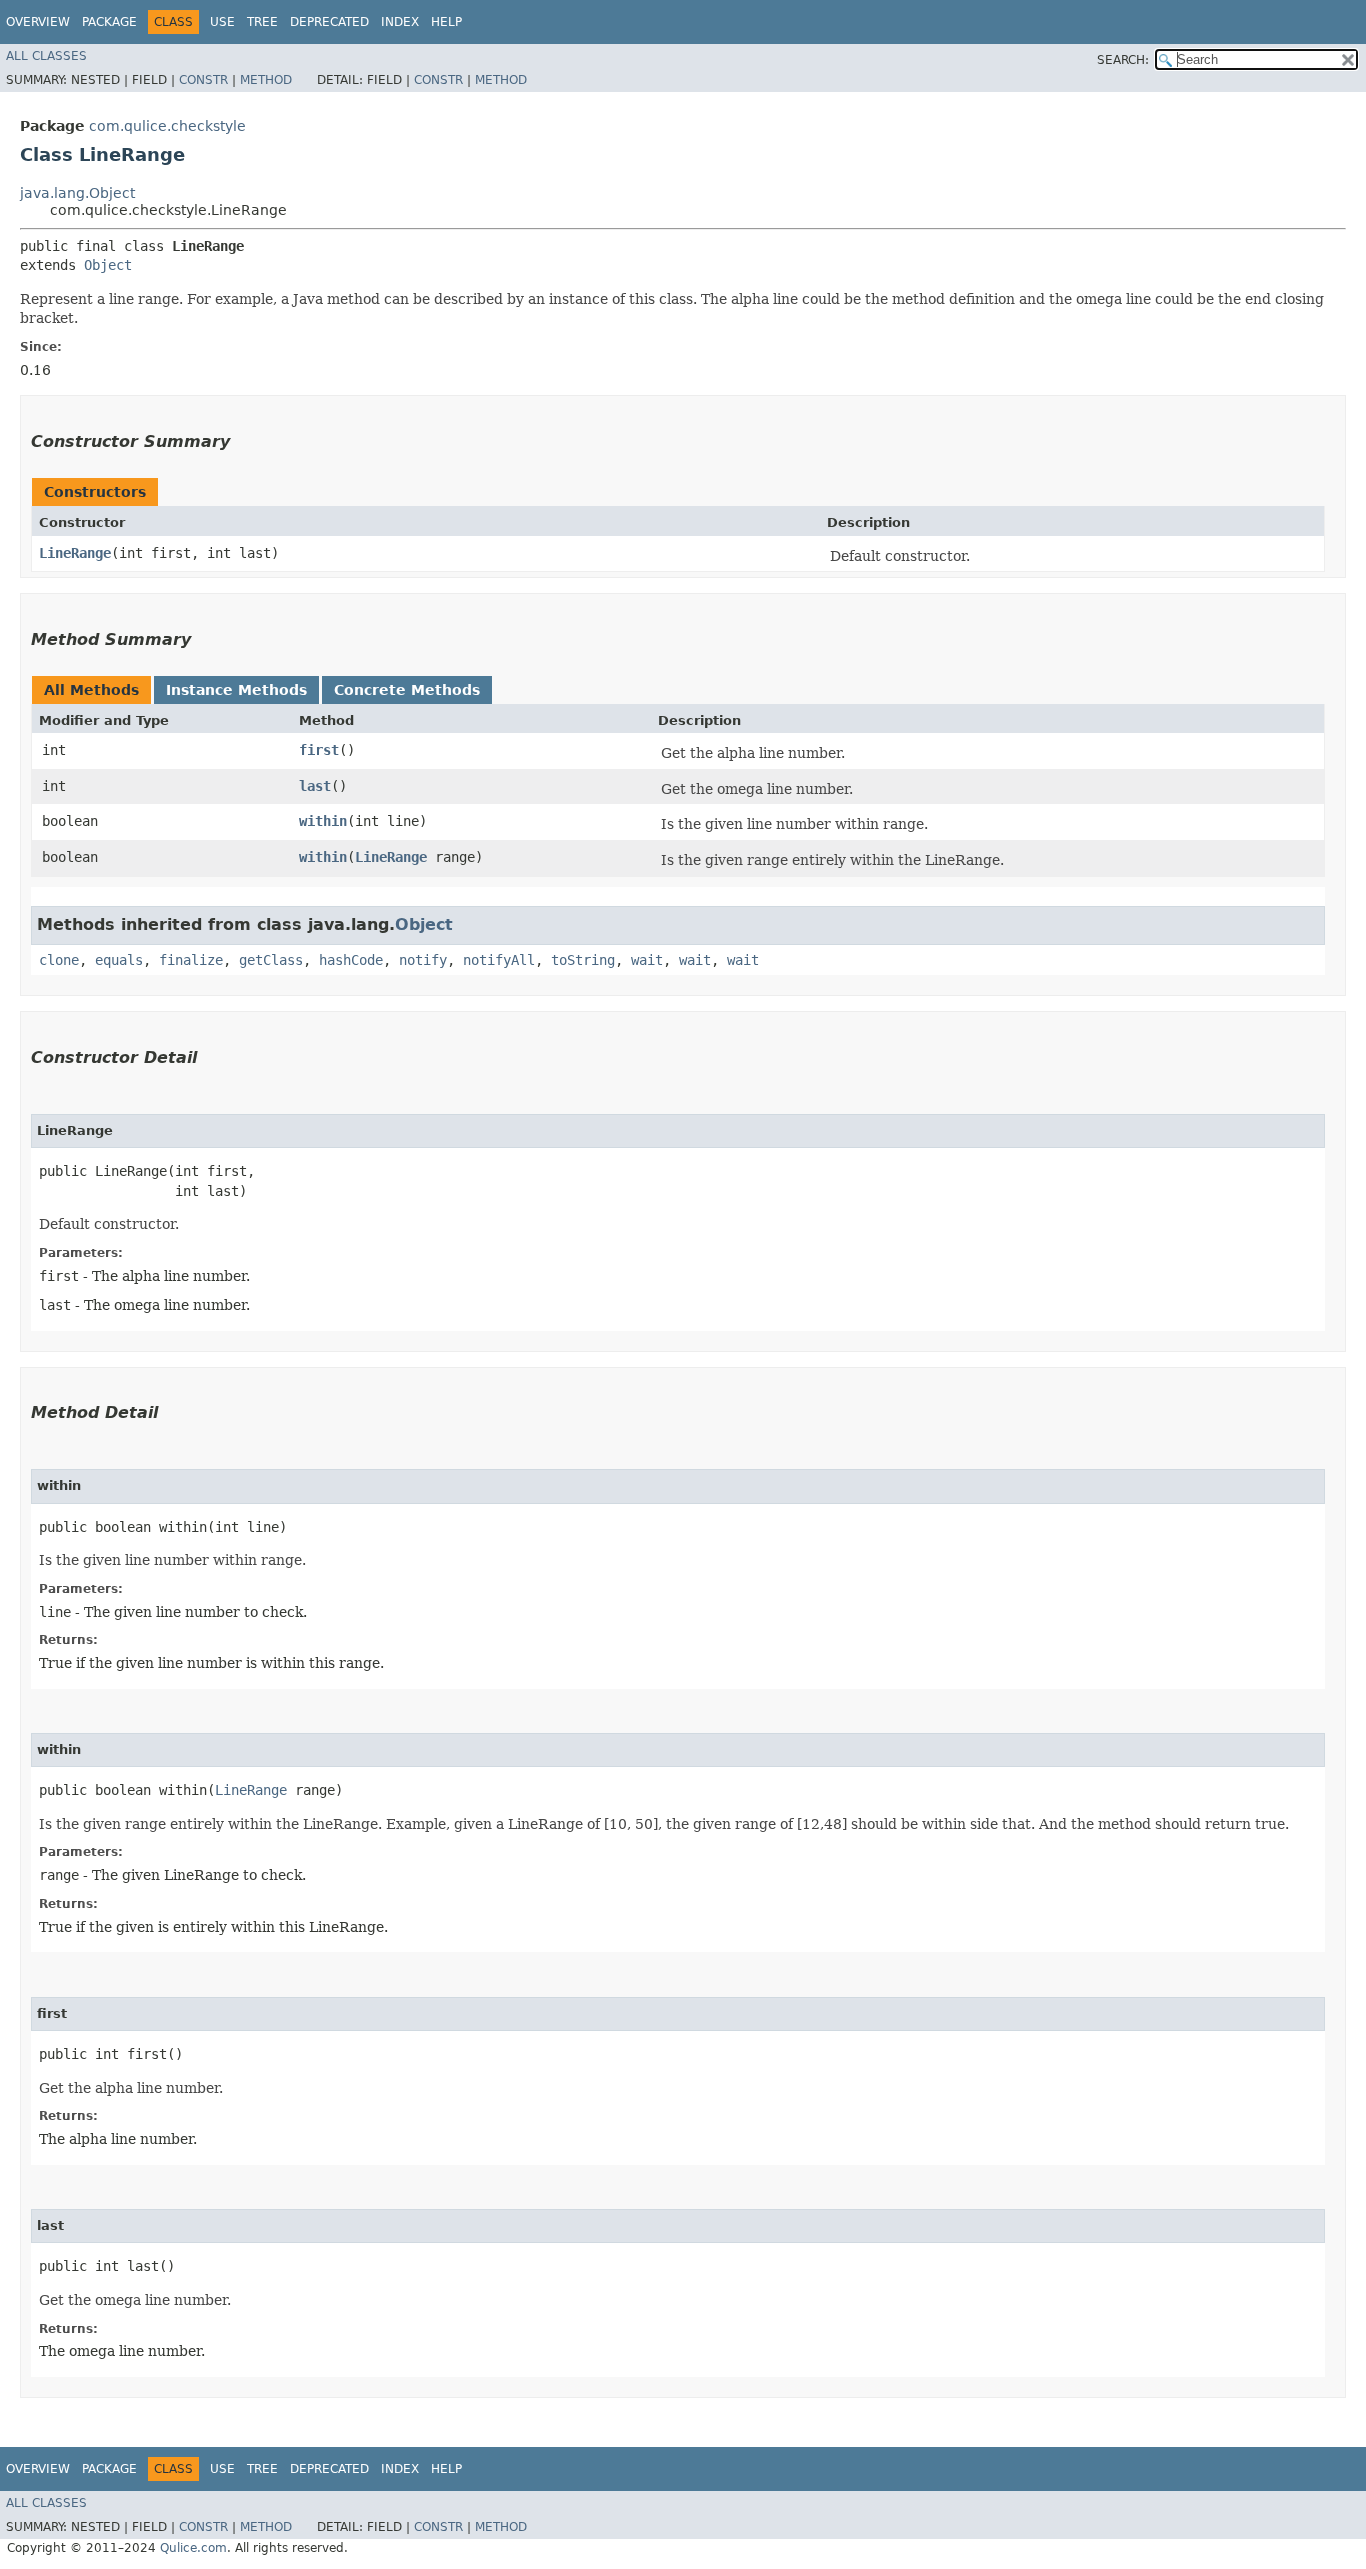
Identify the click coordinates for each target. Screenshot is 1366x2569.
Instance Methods (236, 690)
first (319, 750)
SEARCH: (1123, 60)
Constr (203, 80)
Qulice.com (193, 2548)
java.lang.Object (77, 193)
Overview (38, 22)
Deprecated (329, 22)
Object (108, 265)
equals (119, 960)
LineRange (75, 553)
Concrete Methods (407, 690)
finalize (191, 960)
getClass (271, 960)
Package (109, 22)
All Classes (46, 56)
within (323, 821)
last (315, 786)
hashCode (351, 960)
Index (400, 22)
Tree (262, 22)
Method (266, 80)
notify (423, 960)
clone (59, 960)
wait (647, 960)
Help (446, 22)
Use (222, 22)
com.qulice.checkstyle (167, 126)
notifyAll (499, 960)
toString (583, 960)
